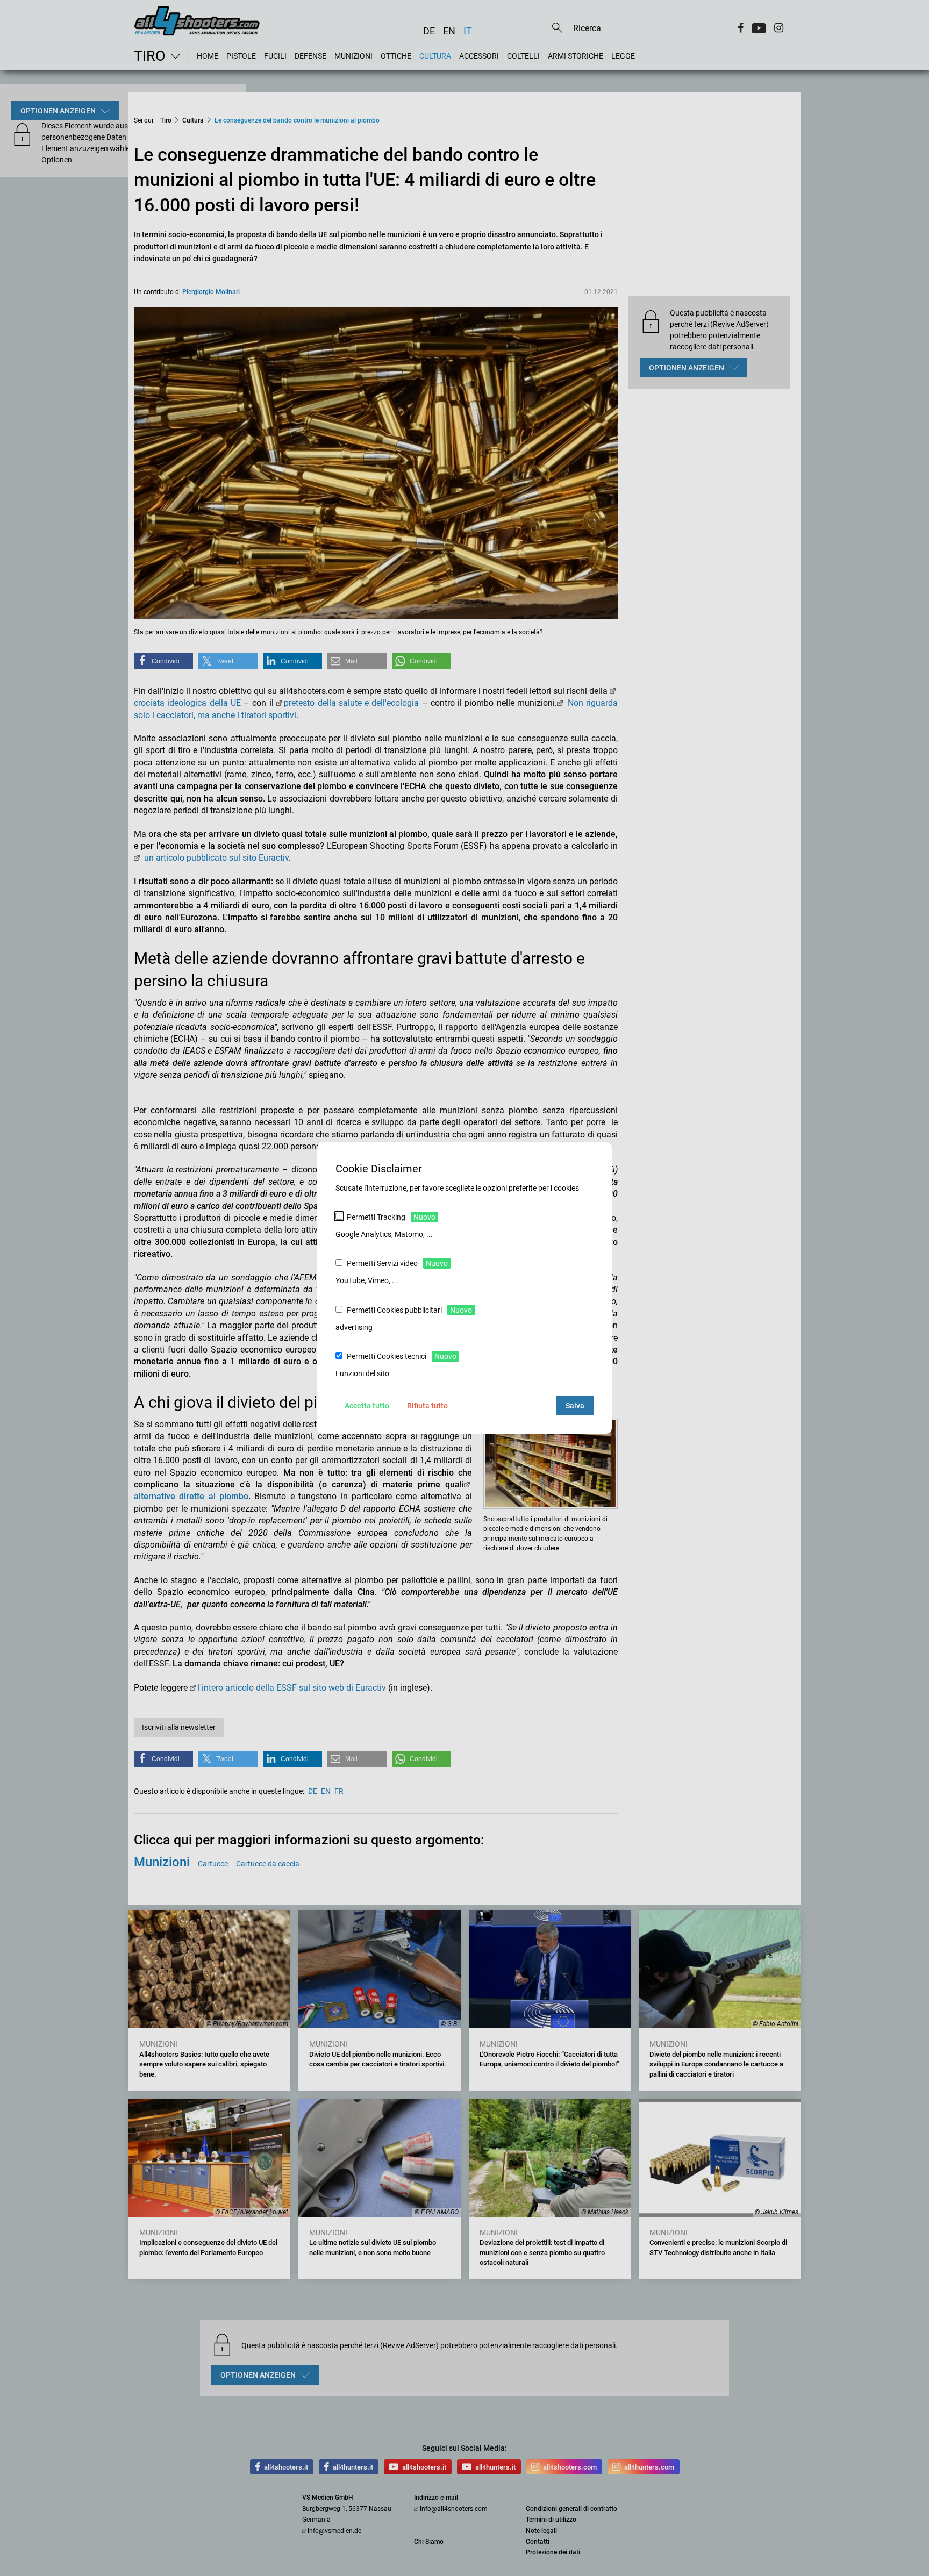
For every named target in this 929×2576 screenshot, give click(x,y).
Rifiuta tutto (427, 1406)
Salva (575, 1406)
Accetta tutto (367, 1406)
